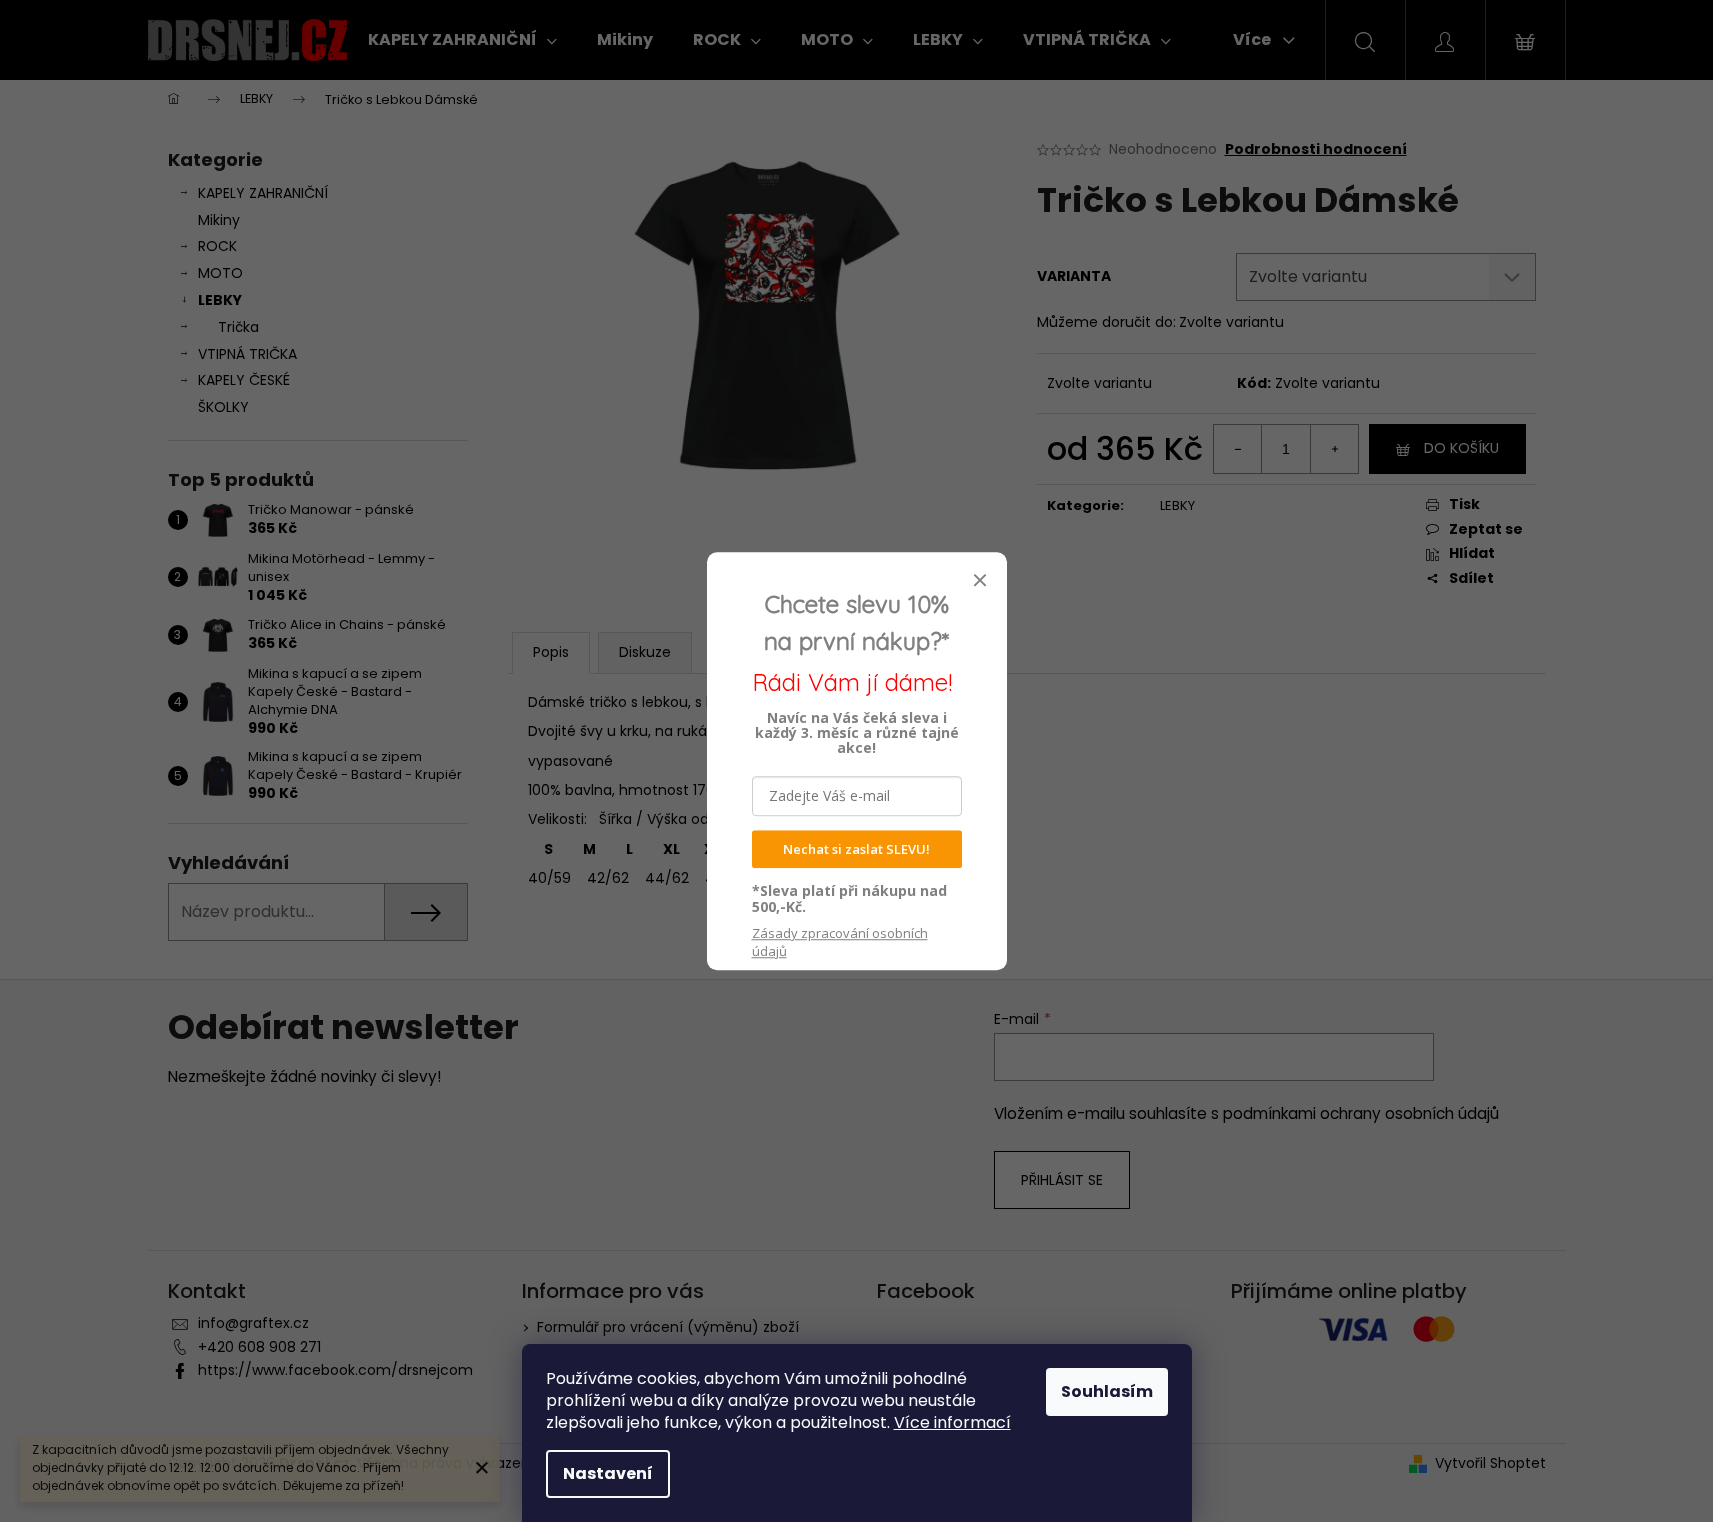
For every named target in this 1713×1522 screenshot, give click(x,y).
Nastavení (608, 1473)
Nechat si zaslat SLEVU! (856, 849)
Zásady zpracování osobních (840, 942)
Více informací (952, 1422)
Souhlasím (1107, 1391)
